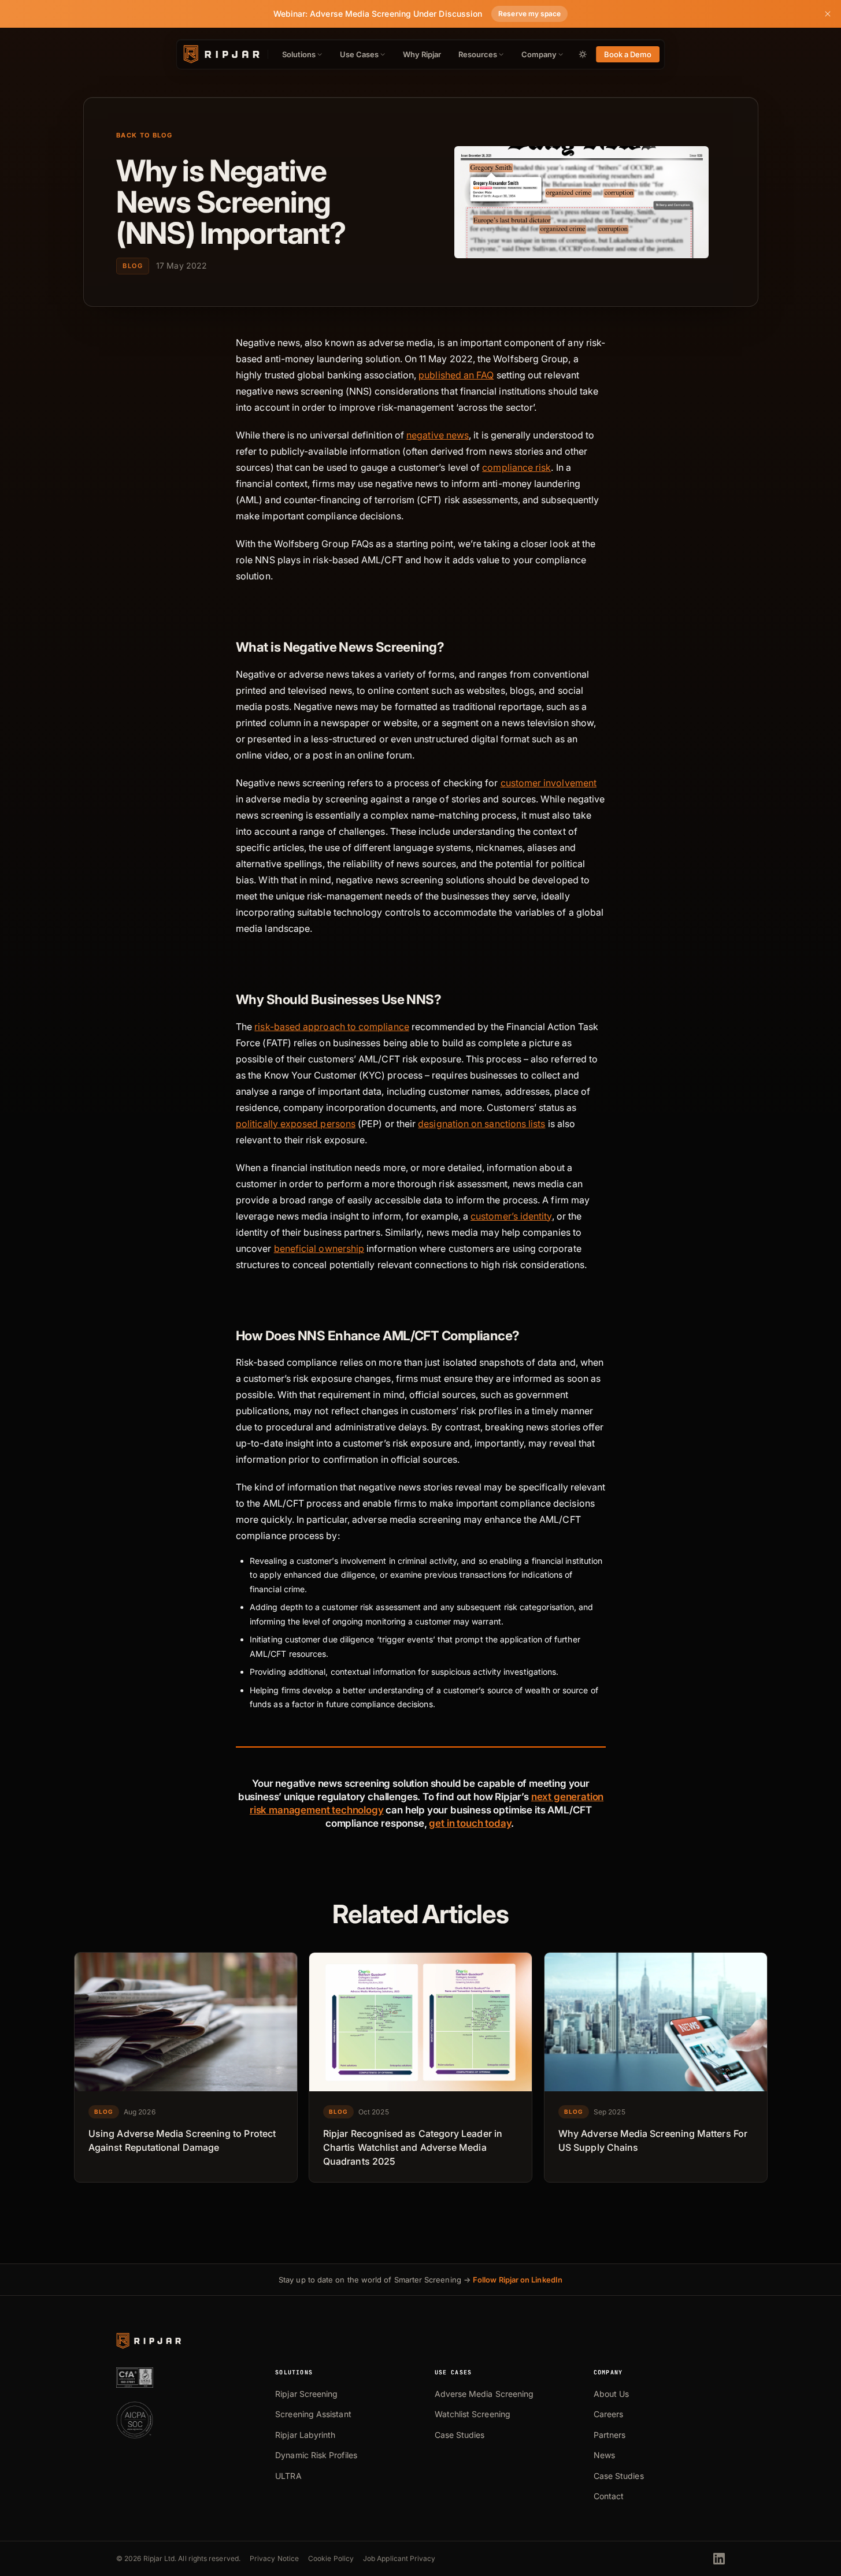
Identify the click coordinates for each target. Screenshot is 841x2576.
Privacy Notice (274, 2558)
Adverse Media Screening (484, 2394)
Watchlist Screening (473, 2414)
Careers (609, 2414)
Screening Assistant (313, 2414)
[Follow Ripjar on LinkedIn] (719, 2559)
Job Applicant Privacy (399, 2558)
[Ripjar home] (221, 54)
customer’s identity (511, 1216)
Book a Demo (628, 54)
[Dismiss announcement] (828, 14)
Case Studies (460, 2435)
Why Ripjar (422, 54)
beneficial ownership (319, 1248)
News (604, 2455)
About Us (612, 2394)
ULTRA (288, 2476)
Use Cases (359, 54)
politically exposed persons (296, 1124)
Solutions (299, 54)
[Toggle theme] (583, 54)
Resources (478, 54)
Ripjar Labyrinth (305, 2435)
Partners (610, 2435)
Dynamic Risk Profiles (316, 2455)
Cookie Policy (331, 2558)
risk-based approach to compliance (331, 1027)
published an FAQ (456, 375)
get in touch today (470, 1823)
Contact (609, 2496)
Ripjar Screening (306, 2394)
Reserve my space (529, 14)
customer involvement (548, 783)
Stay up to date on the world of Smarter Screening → (420, 2280)
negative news (438, 435)
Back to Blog (144, 135)
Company (539, 54)
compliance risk (516, 467)
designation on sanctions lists (481, 1124)
